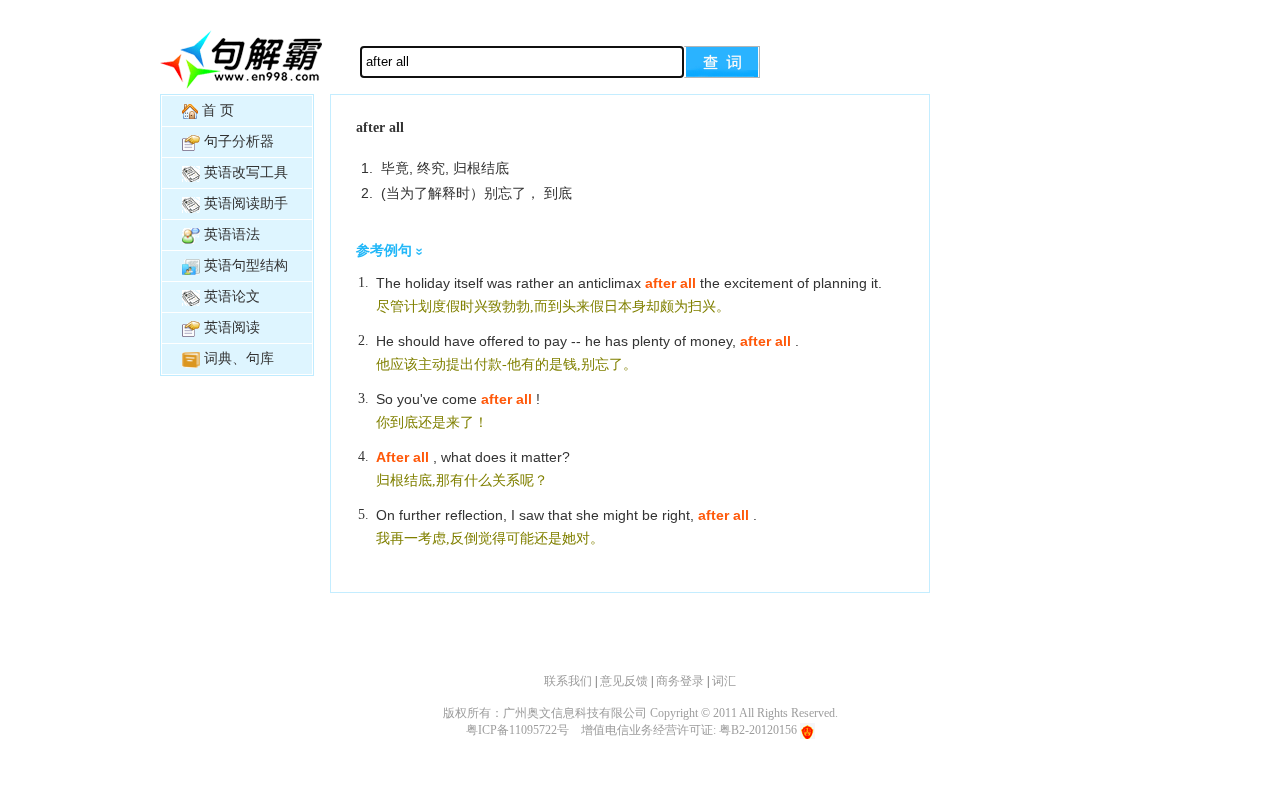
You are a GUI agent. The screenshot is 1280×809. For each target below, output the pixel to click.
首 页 (218, 110)
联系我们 (568, 681)
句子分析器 (239, 141)
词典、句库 (239, 358)
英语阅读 (232, 327)
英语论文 (232, 296)
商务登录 (680, 681)
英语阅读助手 (246, 203)
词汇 (724, 681)
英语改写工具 (246, 172)
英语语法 (232, 234)
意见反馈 (624, 681)
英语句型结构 (246, 265)
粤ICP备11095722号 (517, 730)
